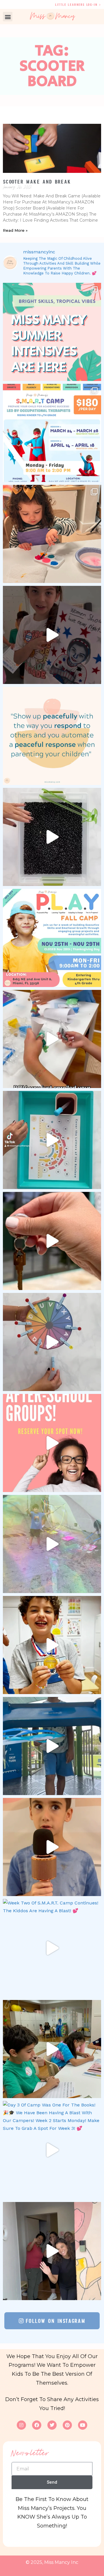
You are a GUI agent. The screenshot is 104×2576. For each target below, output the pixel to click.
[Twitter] (52, 2425)
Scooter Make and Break (37, 182)
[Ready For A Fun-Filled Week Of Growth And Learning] (52, 938)
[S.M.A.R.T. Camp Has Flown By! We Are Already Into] (52, 1847)
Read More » (15, 230)
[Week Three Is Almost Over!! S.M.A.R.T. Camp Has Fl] (52, 1746)
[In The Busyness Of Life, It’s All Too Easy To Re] (52, 736)
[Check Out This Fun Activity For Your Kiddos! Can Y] (52, 1140)
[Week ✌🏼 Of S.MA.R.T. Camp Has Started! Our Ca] (52, 2049)
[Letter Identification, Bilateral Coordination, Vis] (52, 1342)
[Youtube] (83, 2425)
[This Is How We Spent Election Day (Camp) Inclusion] (52, 635)
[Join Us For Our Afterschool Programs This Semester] (52, 1443)
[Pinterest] (67, 2425)
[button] (8, 17)
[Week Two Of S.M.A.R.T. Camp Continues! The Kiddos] (52, 1948)
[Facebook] (37, 2425)
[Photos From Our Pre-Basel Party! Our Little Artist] (52, 534)
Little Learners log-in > (78, 4)
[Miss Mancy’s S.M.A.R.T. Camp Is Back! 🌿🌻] (52, 433)
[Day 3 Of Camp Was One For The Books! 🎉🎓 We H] (52, 2150)
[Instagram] (21, 2425)
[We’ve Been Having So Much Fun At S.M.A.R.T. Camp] (52, 2251)
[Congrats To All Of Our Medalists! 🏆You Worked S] (52, 1645)
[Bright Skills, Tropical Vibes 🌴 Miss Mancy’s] (52, 332)
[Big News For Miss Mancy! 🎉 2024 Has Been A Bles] (52, 1241)
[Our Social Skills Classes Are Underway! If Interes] (52, 1039)
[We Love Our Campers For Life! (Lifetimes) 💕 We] (52, 1544)
